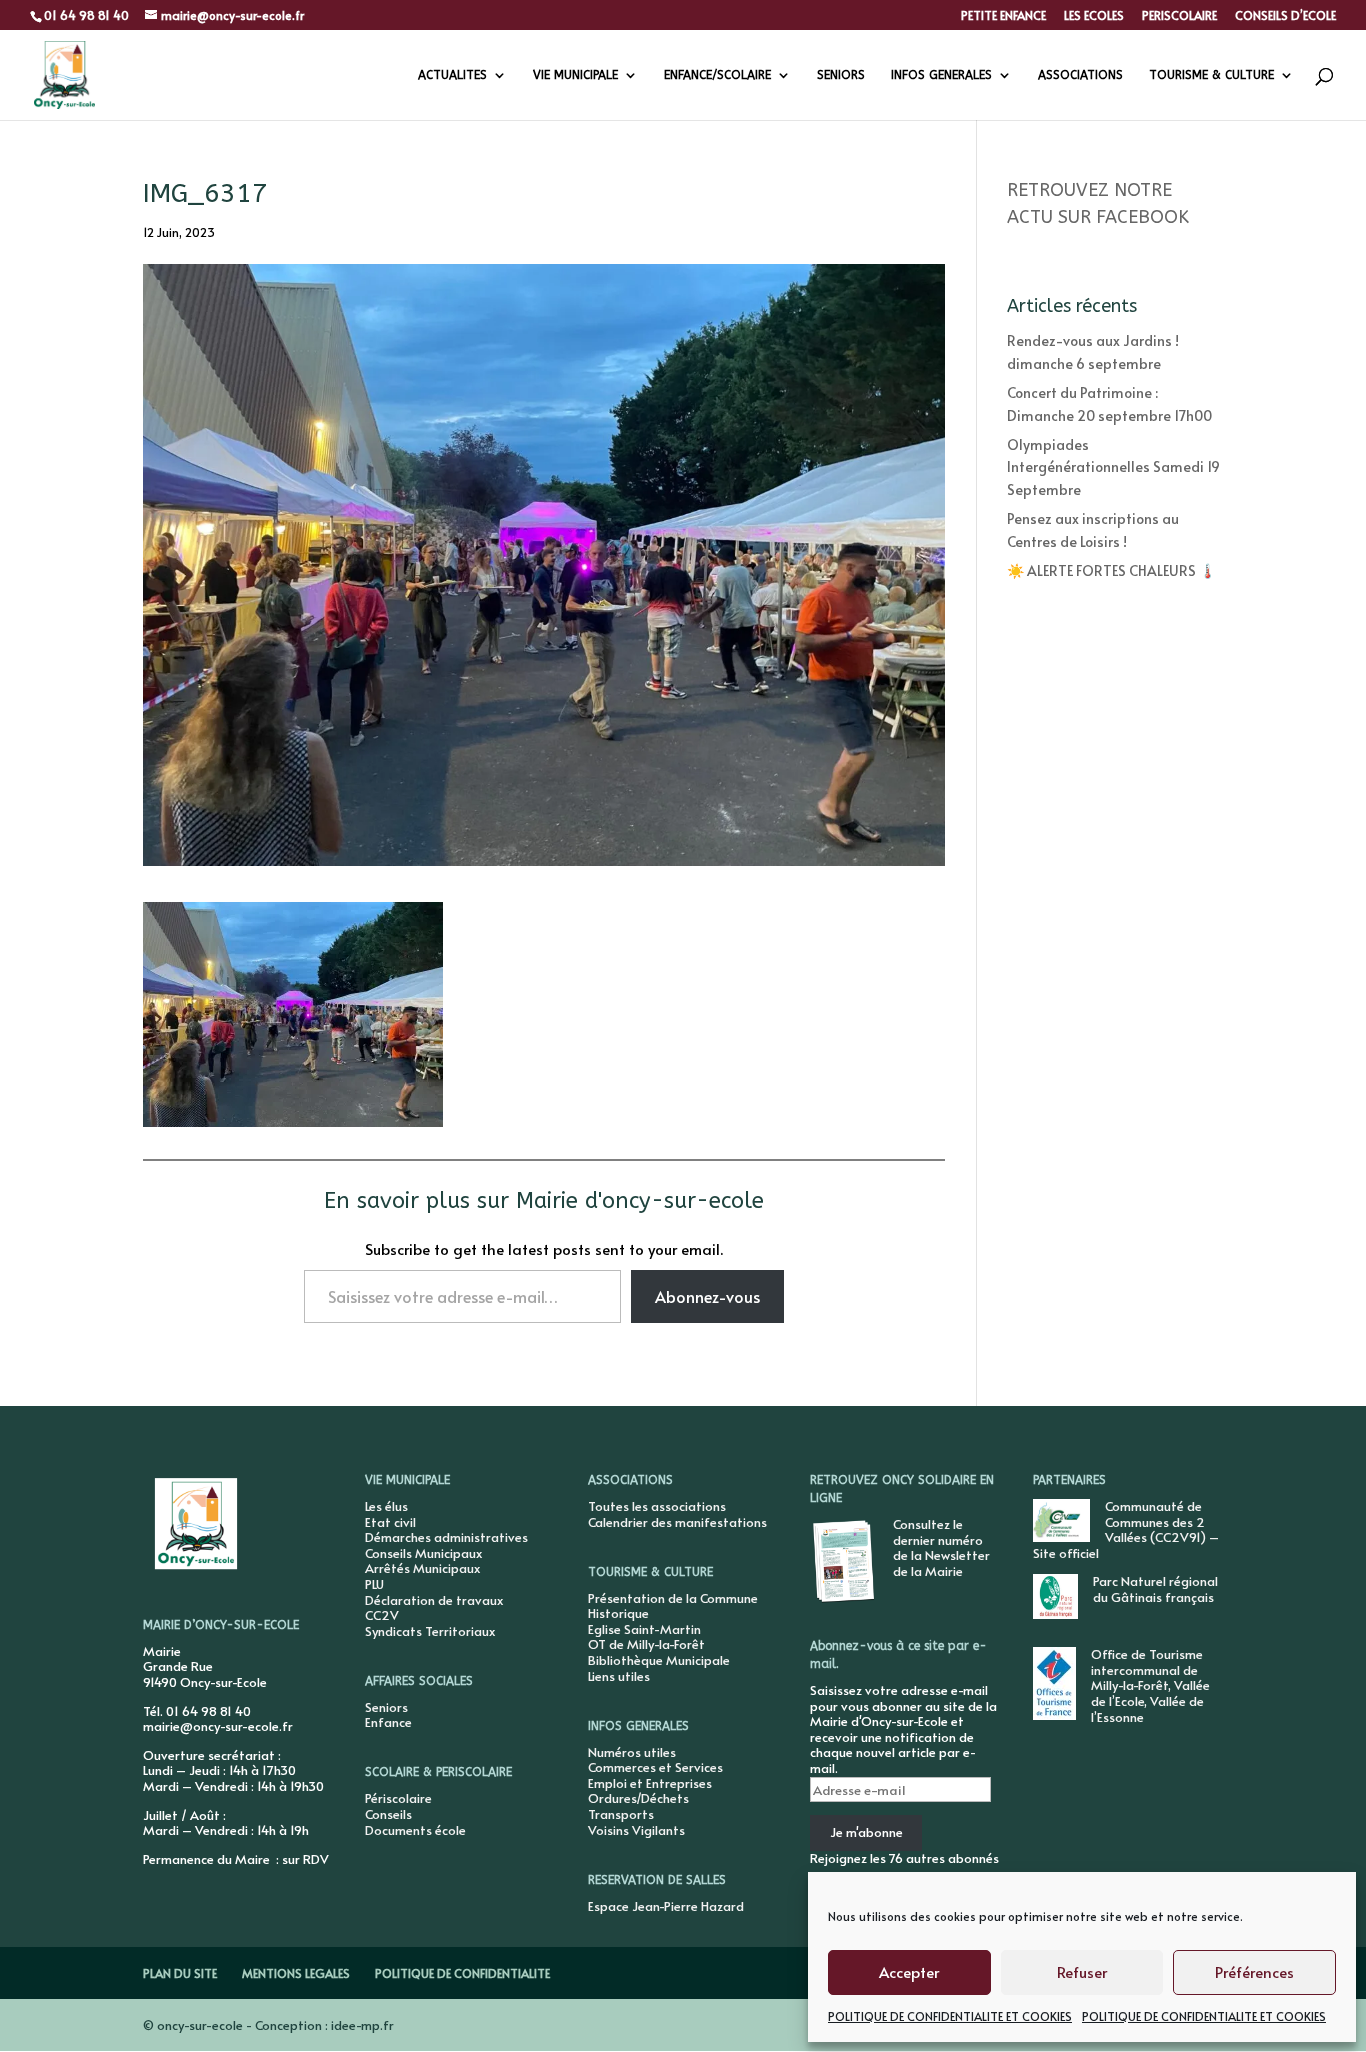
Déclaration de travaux (434, 1600)
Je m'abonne (866, 1832)
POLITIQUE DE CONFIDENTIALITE (462, 1973)
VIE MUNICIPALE (575, 75)
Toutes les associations (657, 1506)
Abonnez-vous (707, 1296)
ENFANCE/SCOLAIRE (717, 75)
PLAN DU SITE (180, 1973)
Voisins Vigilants (636, 1830)
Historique (618, 1613)
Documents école (415, 1830)
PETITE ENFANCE (1003, 16)
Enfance (388, 1722)
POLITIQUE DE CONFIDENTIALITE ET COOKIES (950, 2016)
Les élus (386, 1506)
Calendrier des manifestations (677, 1522)
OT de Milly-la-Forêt (646, 1644)
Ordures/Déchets (638, 1798)
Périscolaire (398, 1798)
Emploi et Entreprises (650, 1783)
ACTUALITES (452, 75)
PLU (374, 1584)
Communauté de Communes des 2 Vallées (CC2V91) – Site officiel (1126, 1529)
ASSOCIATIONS (1080, 75)
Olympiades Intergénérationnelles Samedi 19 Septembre (1113, 467)
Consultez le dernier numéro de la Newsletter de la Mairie (941, 1547)
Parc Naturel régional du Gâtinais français (1155, 1589)
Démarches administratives (446, 1537)
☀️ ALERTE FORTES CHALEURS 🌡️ (1111, 570)
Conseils (388, 1814)
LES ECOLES (1094, 16)
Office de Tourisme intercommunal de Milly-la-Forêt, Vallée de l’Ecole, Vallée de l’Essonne (1150, 1685)
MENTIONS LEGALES (296, 1973)
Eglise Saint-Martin (644, 1629)
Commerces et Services (655, 1767)
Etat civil (390, 1522)
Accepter (909, 1971)
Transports (621, 1814)
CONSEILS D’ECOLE (1285, 16)
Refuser (1082, 1971)
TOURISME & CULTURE (1211, 75)
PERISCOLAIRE (1179, 16)
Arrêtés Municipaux (422, 1568)
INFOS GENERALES (941, 75)
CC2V (382, 1615)
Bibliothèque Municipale (659, 1660)
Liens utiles (619, 1676)
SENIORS (841, 75)
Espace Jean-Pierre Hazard (666, 1906)
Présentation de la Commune (673, 1598)
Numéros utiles (632, 1752)
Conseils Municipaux (423, 1553)
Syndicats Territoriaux (430, 1631)
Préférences (1254, 1971)
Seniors (386, 1707)
